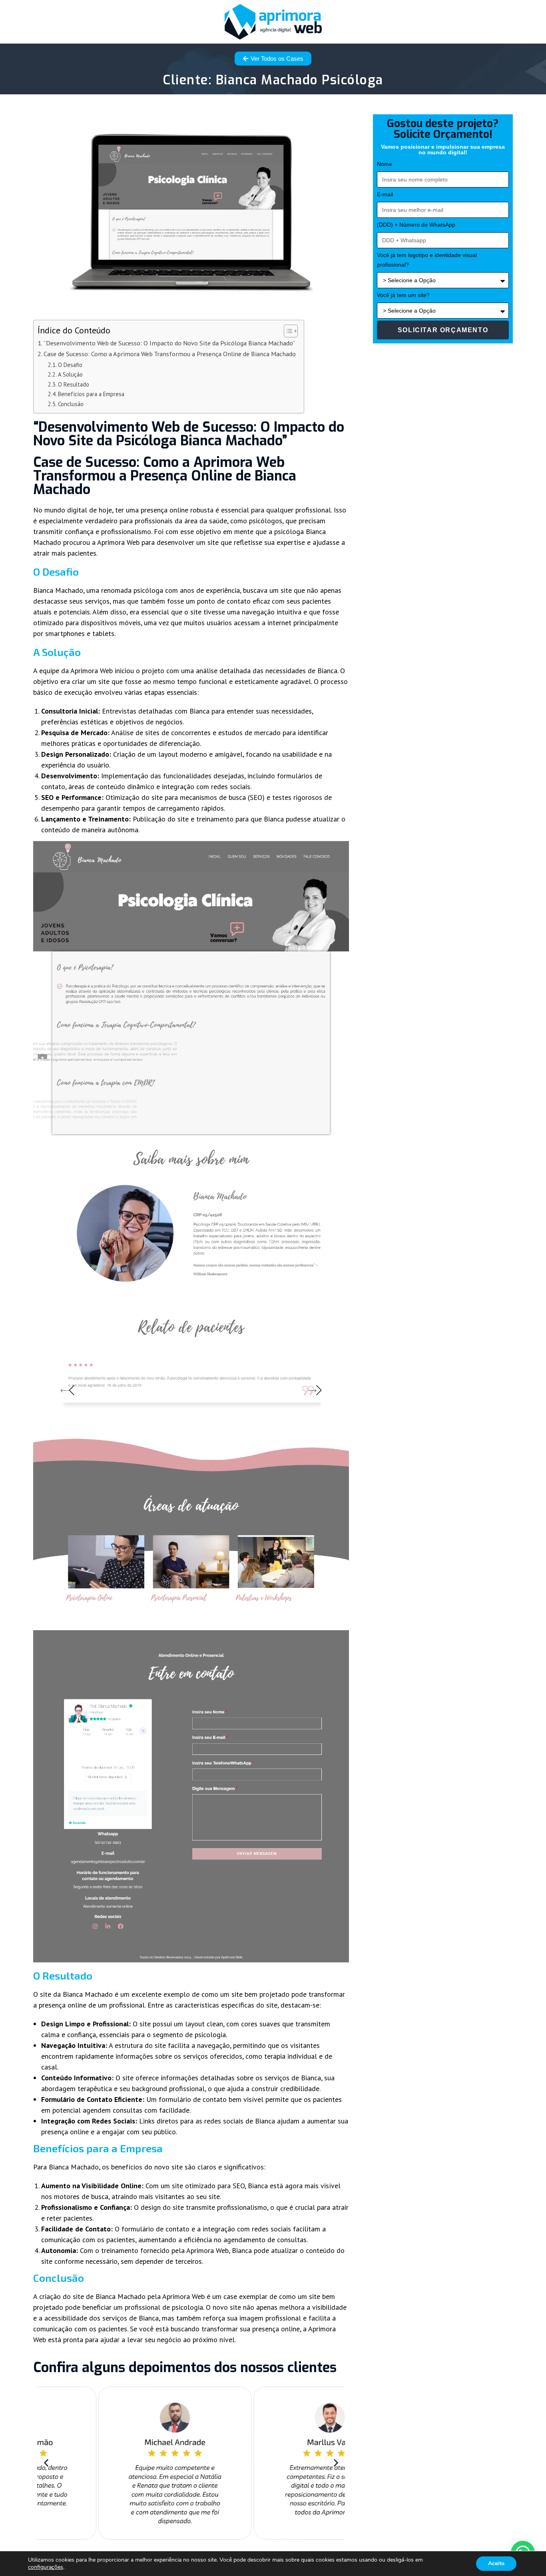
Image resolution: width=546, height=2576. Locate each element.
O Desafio (70, 365)
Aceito (496, 2563)
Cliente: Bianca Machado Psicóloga (273, 80)
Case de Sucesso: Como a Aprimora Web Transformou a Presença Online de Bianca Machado (170, 354)
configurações (46, 2567)
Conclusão (71, 404)
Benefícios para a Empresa (91, 394)
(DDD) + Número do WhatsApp (416, 225)
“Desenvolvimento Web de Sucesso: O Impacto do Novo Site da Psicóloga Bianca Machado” (169, 343)
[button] (46, 2463)
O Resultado (74, 384)
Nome (385, 164)
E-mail (385, 194)
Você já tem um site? (403, 295)
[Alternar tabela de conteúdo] (287, 331)
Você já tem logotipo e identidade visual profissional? (427, 260)
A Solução (70, 374)
